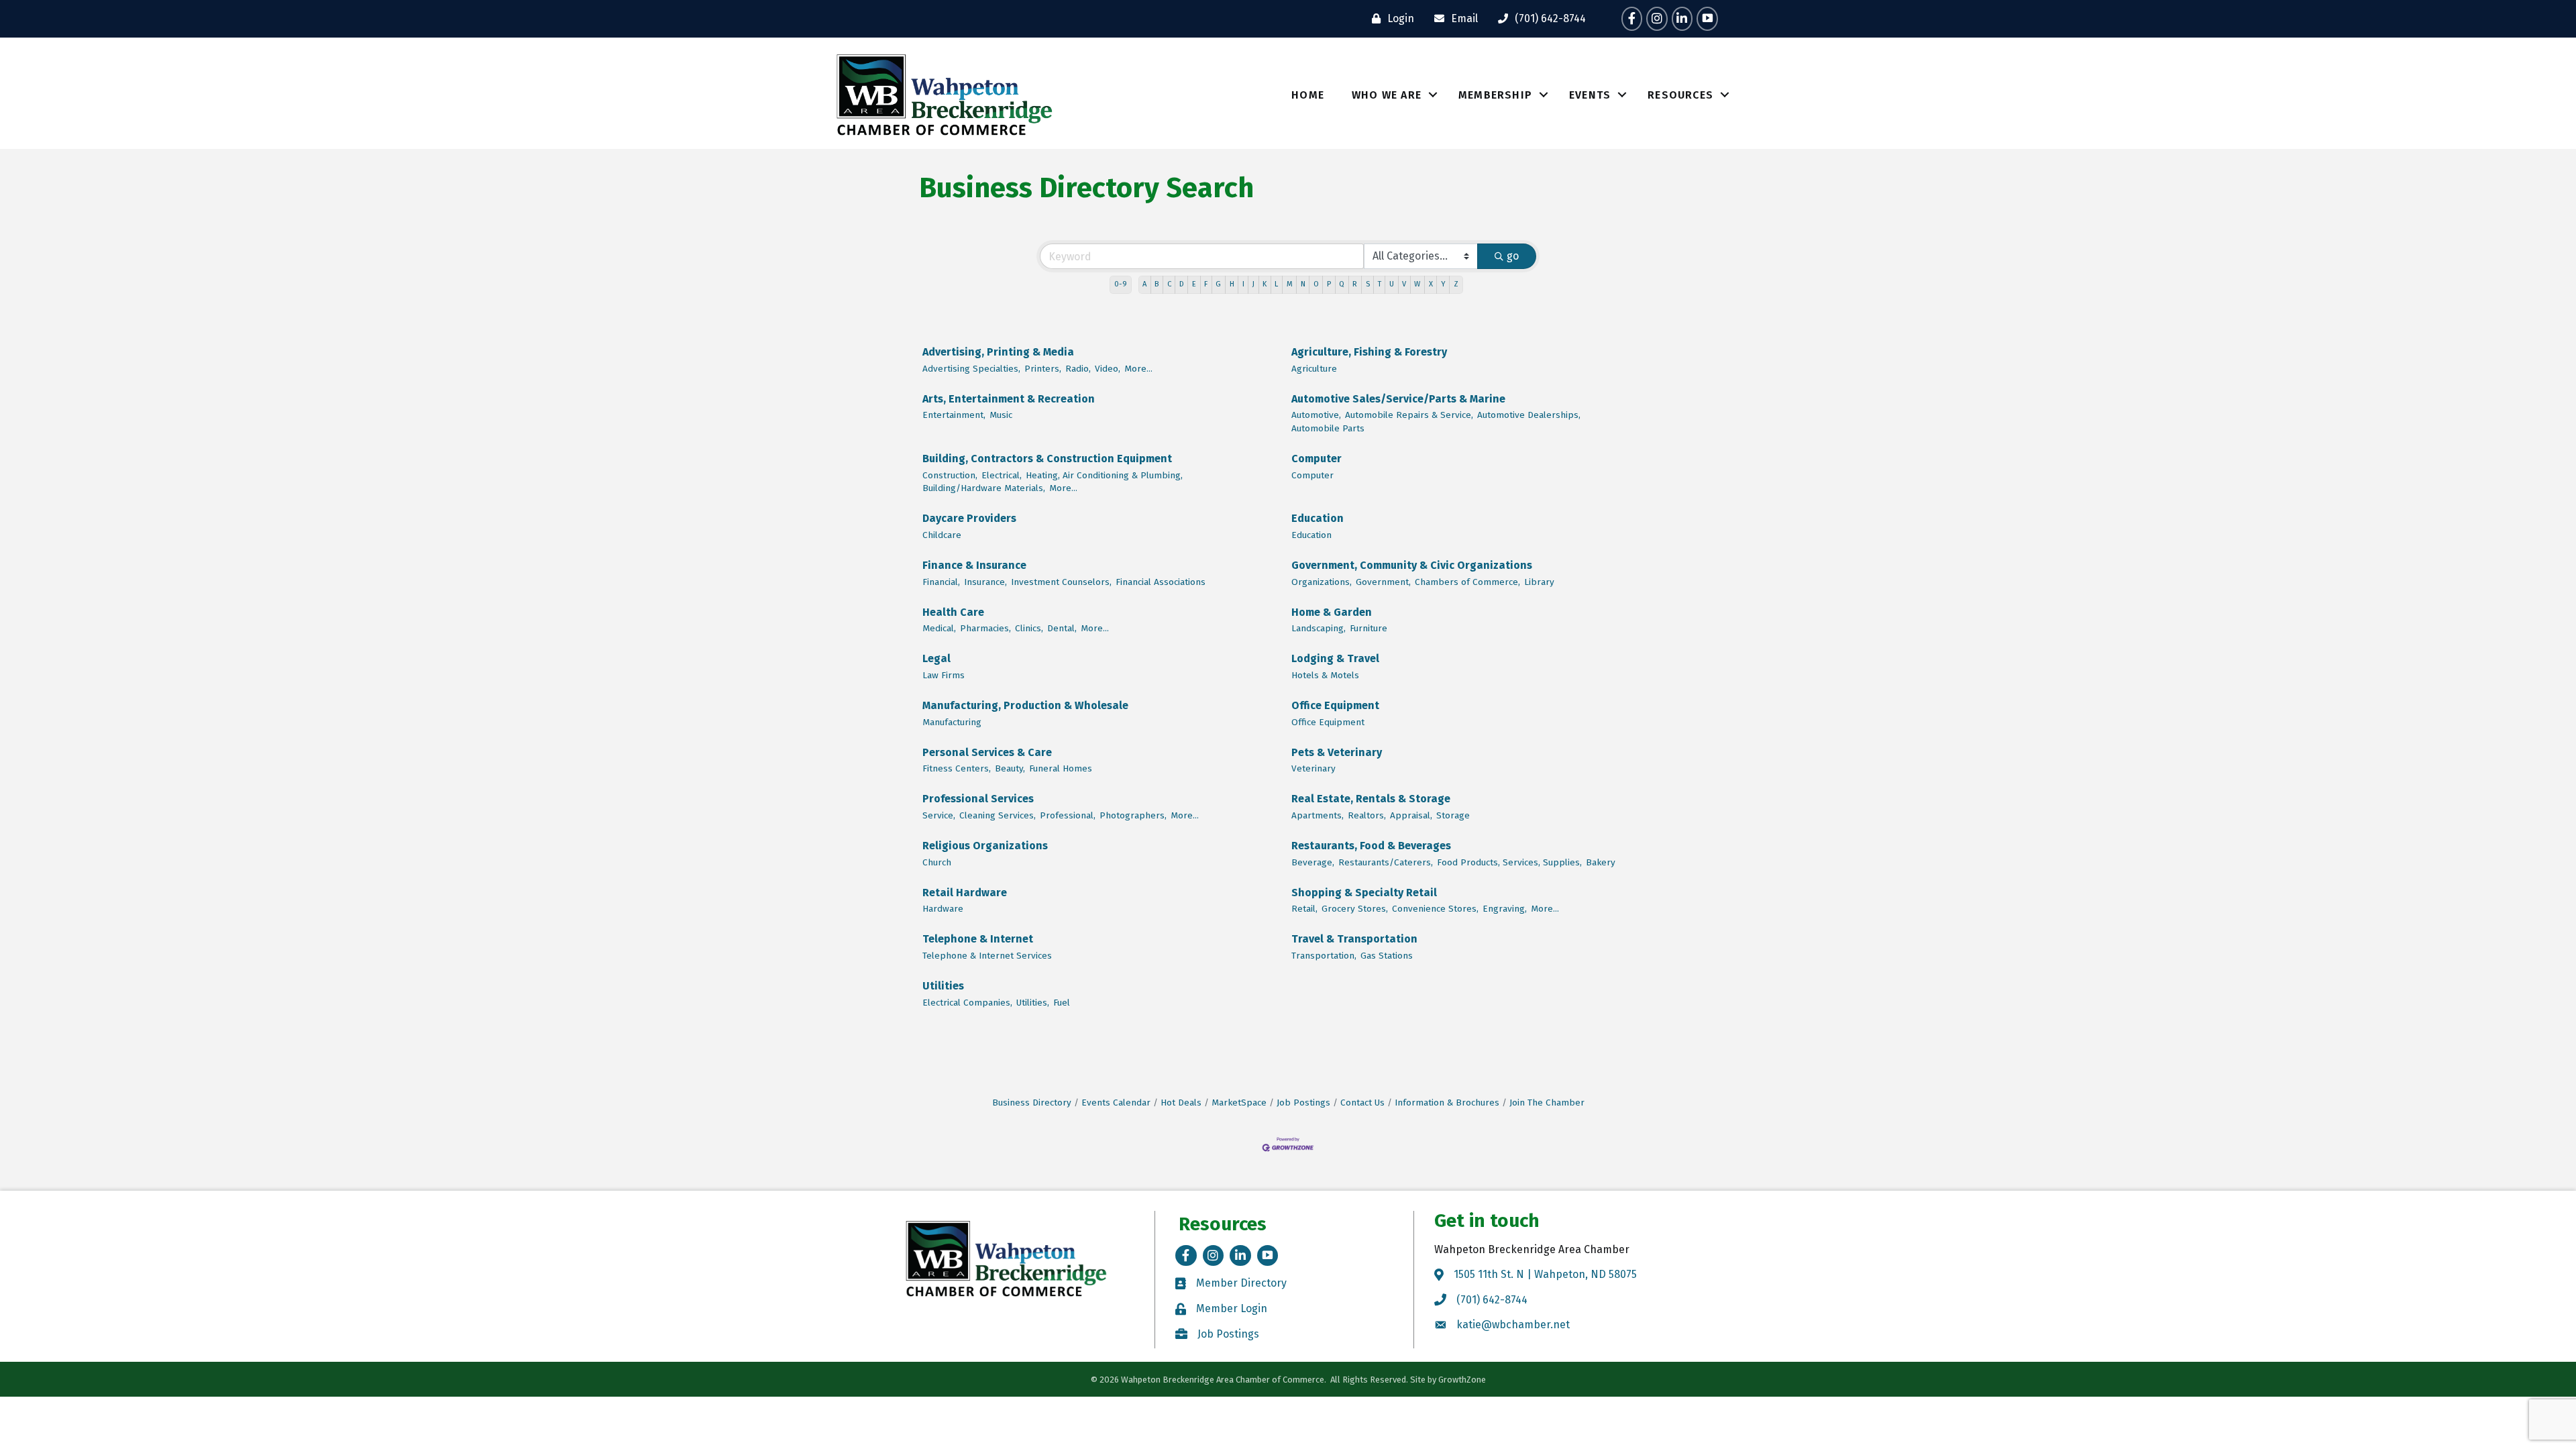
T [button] (1380, 284)
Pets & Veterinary (1337, 752)
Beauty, (1010, 768)
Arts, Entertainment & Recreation (1009, 399)
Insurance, (985, 582)
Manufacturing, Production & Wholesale (1025, 705)
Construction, (950, 475)
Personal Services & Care (987, 752)
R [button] (1355, 284)
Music (1001, 415)
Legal (936, 658)
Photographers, (1133, 815)
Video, (1108, 369)
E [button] (1194, 284)
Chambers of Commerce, (1467, 582)
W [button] (1417, 284)
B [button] (1157, 284)
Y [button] (1443, 284)
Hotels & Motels (1325, 675)
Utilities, (1033, 1003)
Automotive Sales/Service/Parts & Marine (1398, 399)
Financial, (941, 582)
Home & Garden (1332, 612)
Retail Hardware (965, 893)
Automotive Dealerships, (1529, 415)
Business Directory (1032, 1103)
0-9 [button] (1121, 284)
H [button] (1232, 284)
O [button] (1316, 284)
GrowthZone (1462, 1380)
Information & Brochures (1447, 1103)
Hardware (943, 909)
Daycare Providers (969, 518)
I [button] (1243, 284)
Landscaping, (1319, 628)
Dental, (1062, 628)
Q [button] (1342, 284)
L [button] (1276, 284)
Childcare (942, 535)
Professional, (1068, 815)
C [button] (1169, 284)
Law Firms (944, 675)
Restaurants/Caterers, (1386, 862)
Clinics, (1029, 628)
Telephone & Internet (978, 939)
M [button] (1290, 284)
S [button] (1368, 284)
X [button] (1431, 284)
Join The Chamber (1547, 1103)
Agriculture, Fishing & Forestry (1369, 352)
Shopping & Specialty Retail (1364, 893)
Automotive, (1316, 415)
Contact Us (1362, 1103)
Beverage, (1313, 862)
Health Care (953, 612)
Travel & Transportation (1354, 939)
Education (1318, 518)
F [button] (1206, 284)
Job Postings (1303, 1103)
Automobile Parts (1328, 428)
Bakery (1601, 862)
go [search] (1513, 256)
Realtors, (1367, 815)
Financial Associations (1161, 582)
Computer (1317, 459)
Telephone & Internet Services (987, 956)
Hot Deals (1181, 1103)
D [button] (1182, 284)
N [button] (1303, 284)
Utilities (943, 986)
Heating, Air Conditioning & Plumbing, (1104, 475)
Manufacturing (952, 722)
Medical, (939, 628)
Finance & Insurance (974, 565)
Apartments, (1318, 815)
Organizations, (1322, 582)
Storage (1453, 815)
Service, (939, 815)
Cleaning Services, (998, 815)
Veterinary (1313, 768)
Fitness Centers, (957, 768)
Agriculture (1314, 369)
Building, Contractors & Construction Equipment (1047, 459)
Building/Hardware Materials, (984, 488)
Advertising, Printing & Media (998, 352)
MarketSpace (1239, 1103)
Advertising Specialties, (971, 369)
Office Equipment (1335, 705)
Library (1539, 582)
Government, (1383, 582)
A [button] (1144, 284)
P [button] (1329, 284)
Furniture (1368, 628)
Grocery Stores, (1355, 909)
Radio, (1078, 369)
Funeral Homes (1061, 768)
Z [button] (1456, 284)
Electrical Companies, (967, 1003)
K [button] (1265, 284)
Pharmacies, (985, 628)
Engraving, (1505, 909)
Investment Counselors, (1061, 582)
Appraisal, (1411, 815)
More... (1138, 369)
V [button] (1404, 284)
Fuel (1062, 1003)
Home (1308, 95)
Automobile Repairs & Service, (1409, 415)
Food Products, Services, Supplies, (1509, 862)
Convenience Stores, (1435, 909)
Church (937, 862)
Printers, (1043, 369)
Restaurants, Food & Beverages (1371, 846)
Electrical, (1002, 475)
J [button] (1253, 284)
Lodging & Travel (1335, 658)
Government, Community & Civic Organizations (1412, 565)
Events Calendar (1116, 1103)
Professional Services (978, 799)
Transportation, (1324, 956)
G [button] (1218, 284)
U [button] (1392, 284)
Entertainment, (954, 415)
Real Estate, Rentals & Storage (1371, 799)
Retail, (1304, 909)
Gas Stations (1387, 956)
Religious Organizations (985, 846)
